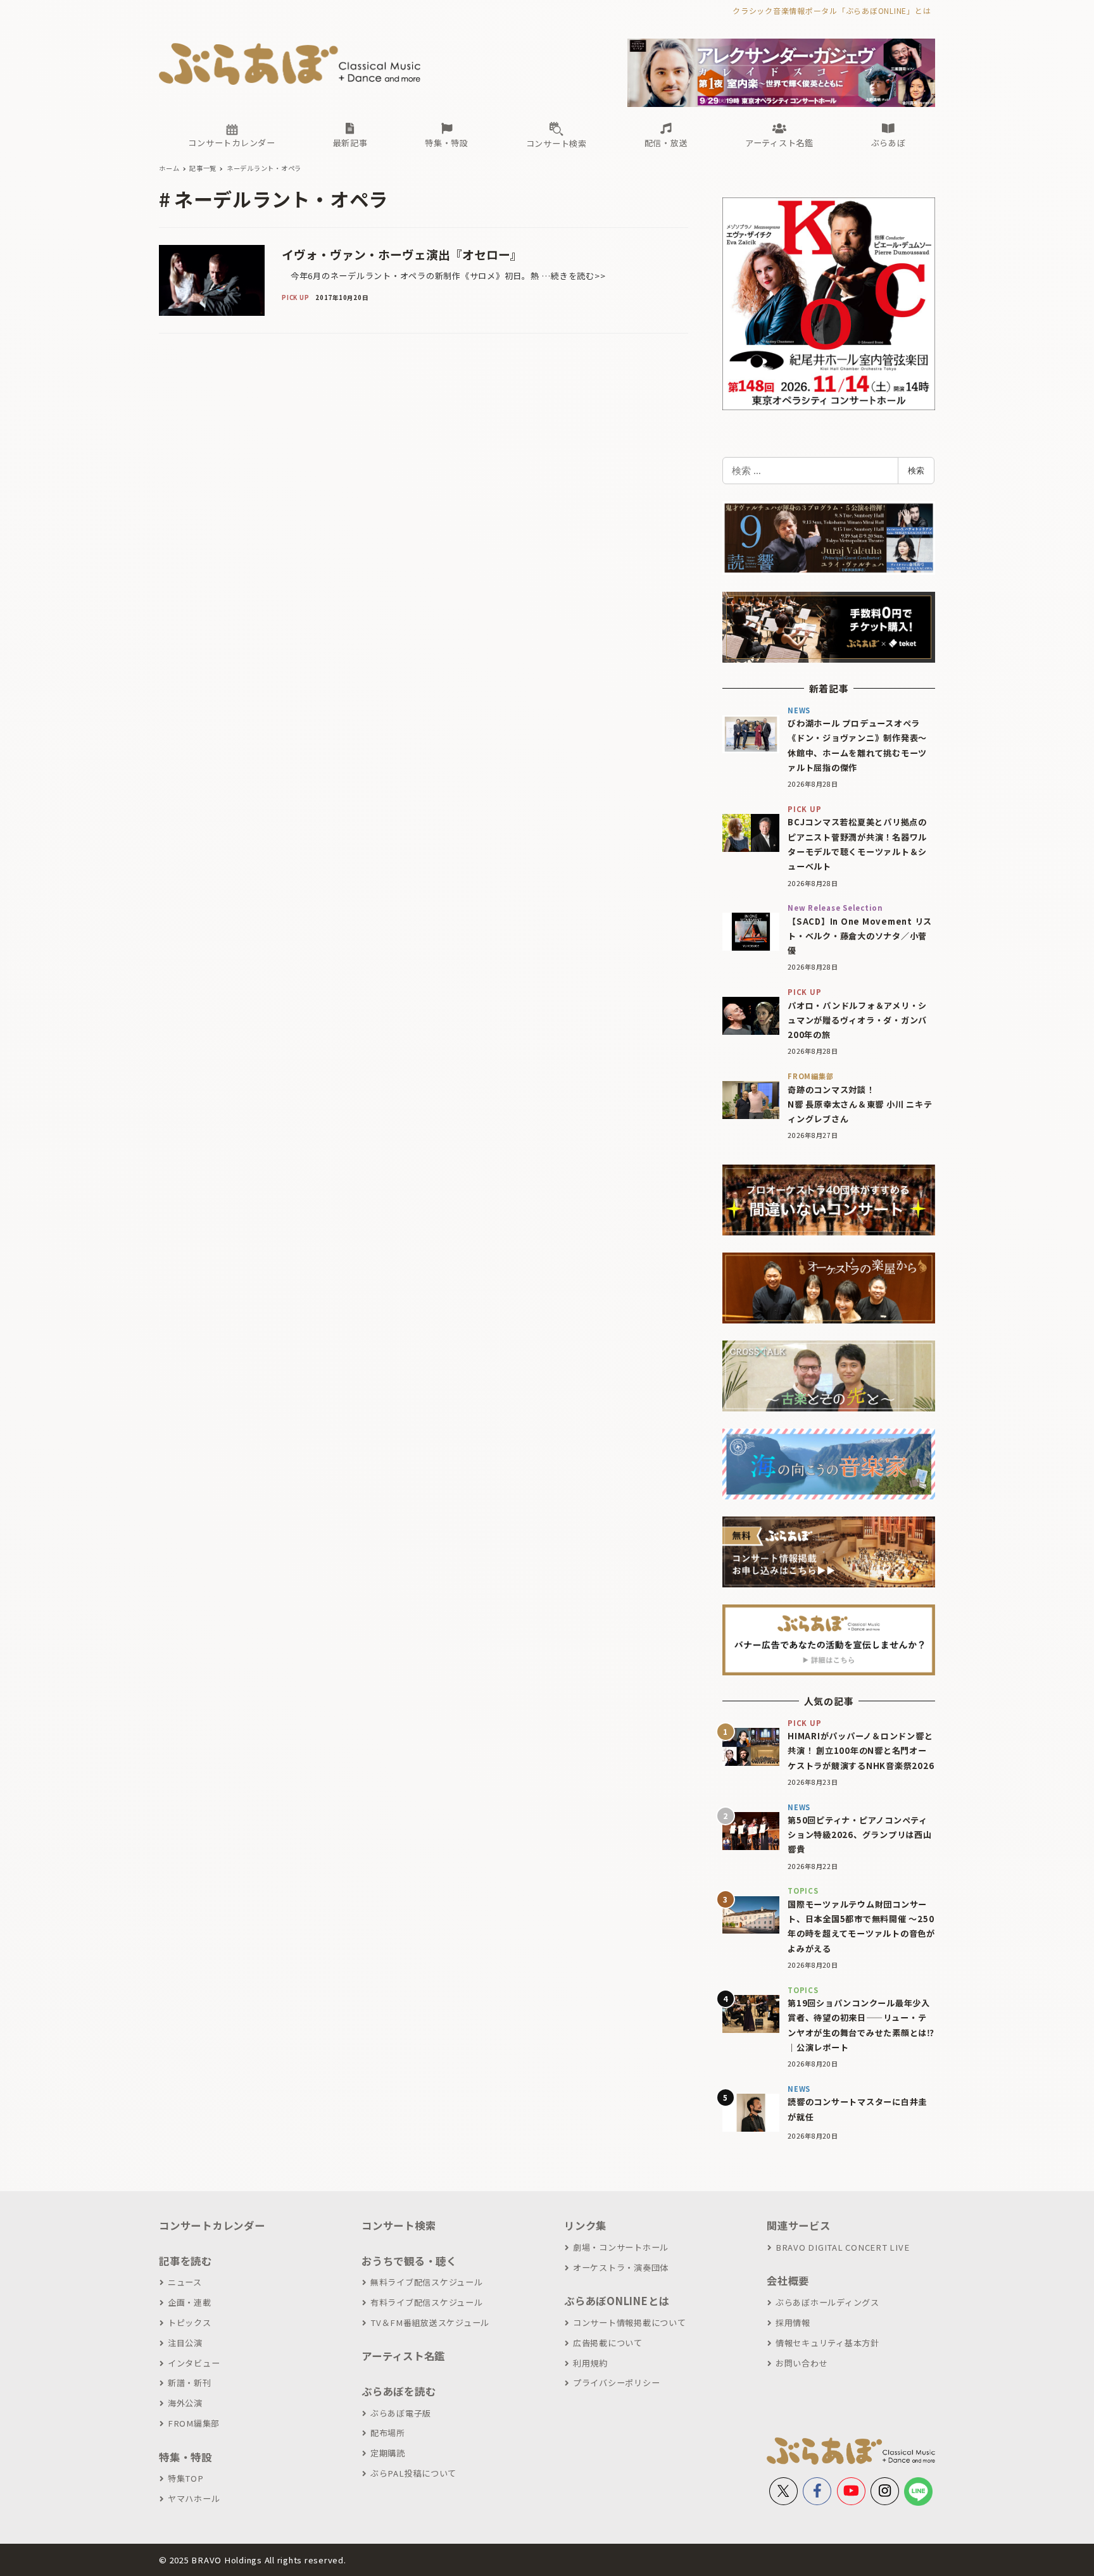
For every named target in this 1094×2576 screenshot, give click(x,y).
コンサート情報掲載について (630, 2323)
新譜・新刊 (190, 2383)
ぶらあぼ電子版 (401, 2413)
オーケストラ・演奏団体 (621, 2267)
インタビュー (194, 2363)
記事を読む (185, 2261)
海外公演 (185, 2403)
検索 (916, 470)
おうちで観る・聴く (409, 2261)
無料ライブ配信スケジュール (427, 2282)
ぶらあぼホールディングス (827, 2302)
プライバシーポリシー (616, 2383)
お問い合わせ (802, 2363)
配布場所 (388, 2433)
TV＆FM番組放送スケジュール (430, 2323)
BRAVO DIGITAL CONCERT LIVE (842, 2247)
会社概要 (788, 2280)
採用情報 (793, 2323)
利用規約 (590, 2363)
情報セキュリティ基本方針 (827, 2343)
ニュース (185, 2282)
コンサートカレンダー (212, 2225)
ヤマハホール (194, 2498)
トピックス (190, 2323)
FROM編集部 (194, 2423)
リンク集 (585, 2225)
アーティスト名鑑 (403, 2356)
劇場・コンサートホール (621, 2247)
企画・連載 (190, 2302)
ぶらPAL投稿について (413, 2473)
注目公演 (185, 2343)
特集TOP (186, 2478)
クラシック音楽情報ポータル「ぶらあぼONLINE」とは (832, 10)
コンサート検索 (399, 2225)
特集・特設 (185, 2457)
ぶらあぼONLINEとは (617, 2301)
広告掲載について (608, 2343)
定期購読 (388, 2453)
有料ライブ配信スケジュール (427, 2302)
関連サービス (799, 2225)
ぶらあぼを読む (399, 2391)
